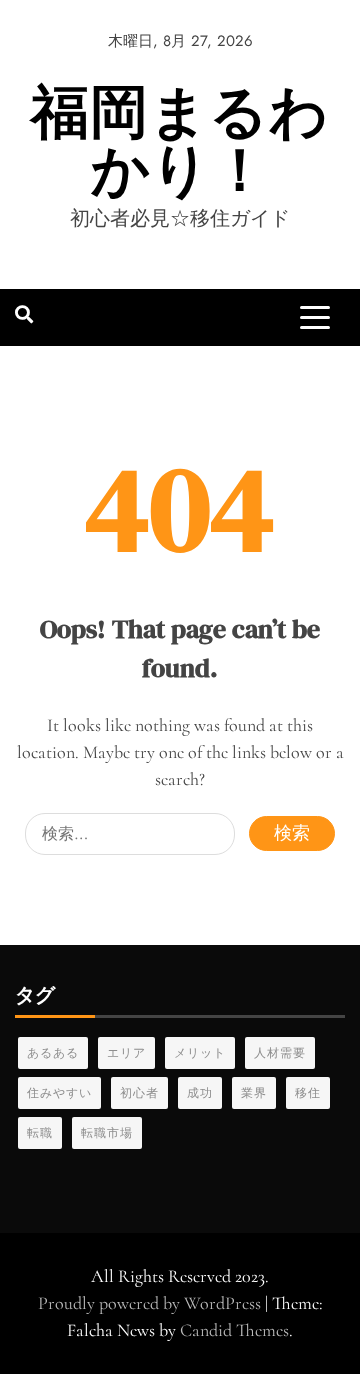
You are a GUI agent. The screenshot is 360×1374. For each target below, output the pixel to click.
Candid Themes (234, 1330)
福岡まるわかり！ (180, 140)
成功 (200, 1093)
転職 (40, 1133)
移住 (308, 1093)
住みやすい (59, 1093)
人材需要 (280, 1053)
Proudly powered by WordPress (151, 1303)
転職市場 (107, 1133)
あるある (53, 1053)
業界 (254, 1093)
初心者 (139, 1093)
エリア (126, 1053)
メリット (200, 1053)
